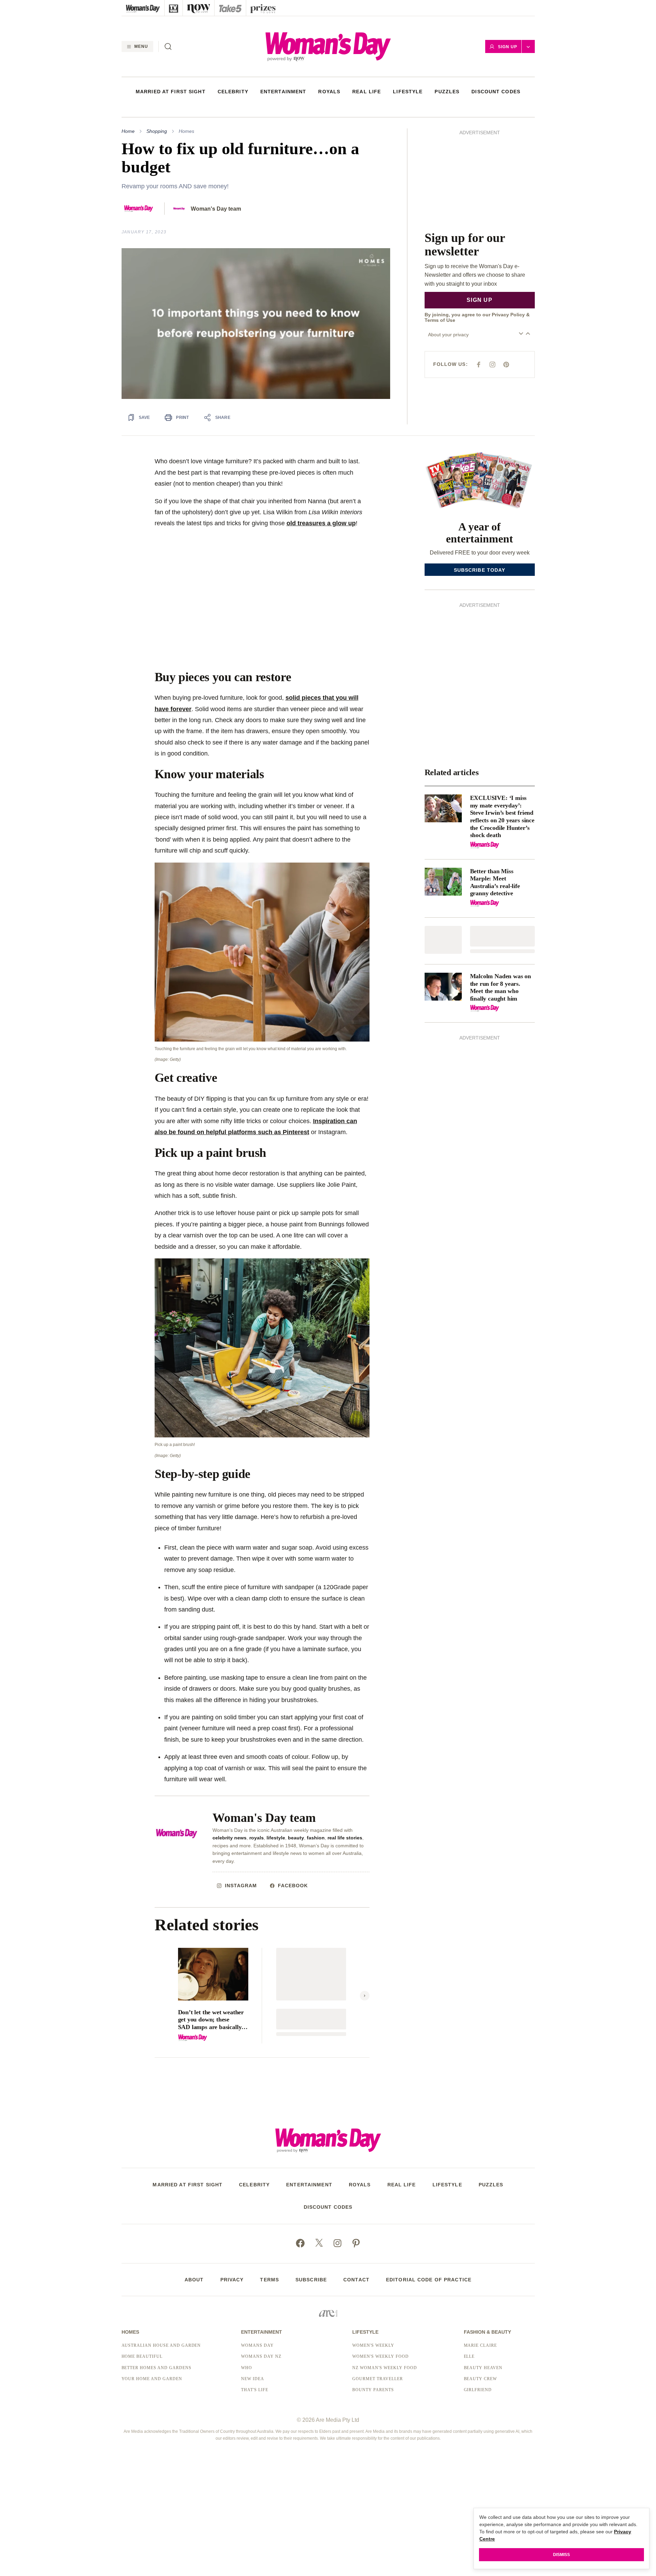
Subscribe (311, 2280)
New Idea (253, 2379)
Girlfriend (478, 2390)
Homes (186, 131)
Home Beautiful (142, 2356)
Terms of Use (440, 218)
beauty (296, 1838)
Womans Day (257, 2345)
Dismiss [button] (561, 2555)
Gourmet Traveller (377, 2379)
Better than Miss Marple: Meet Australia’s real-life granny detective (495, 882)
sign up (480, 197)
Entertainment (283, 92)
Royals (329, 92)
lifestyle (276, 1838)
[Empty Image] (443, 940)
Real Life (367, 92)
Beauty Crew (481, 2379)
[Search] (168, 46)
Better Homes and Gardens (157, 2368)
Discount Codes (496, 92)
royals (257, 1838)
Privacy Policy (508, 212)
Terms (269, 2280)
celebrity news (230, 1838)
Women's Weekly (373, 2345)
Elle (469, 2356)
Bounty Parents (373, 2390)
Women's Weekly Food (380, 2356)
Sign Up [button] (508, 47)
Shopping (157, 131)
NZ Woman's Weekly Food (384, 2368)
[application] (256, 324)
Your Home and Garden (152, 2379)
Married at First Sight (171, 92)
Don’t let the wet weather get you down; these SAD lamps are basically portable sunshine (211, 2020)
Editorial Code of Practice (429, 2280)
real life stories (345, 1838)
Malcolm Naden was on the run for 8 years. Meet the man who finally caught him (501, 987)
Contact (356, 2280)
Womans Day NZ (261, 2356)
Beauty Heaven (483, 2368)
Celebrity (233, 92)
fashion (316, 1838)
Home (128, 131)
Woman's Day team (216, 209)
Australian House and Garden (161, 2345)
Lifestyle (408, 92)
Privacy (232, 2280)
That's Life (255, 2390)
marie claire (481, 2345)
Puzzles (447, 92)
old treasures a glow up (321, 523)
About (194, 2280)
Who (247, 2368)
